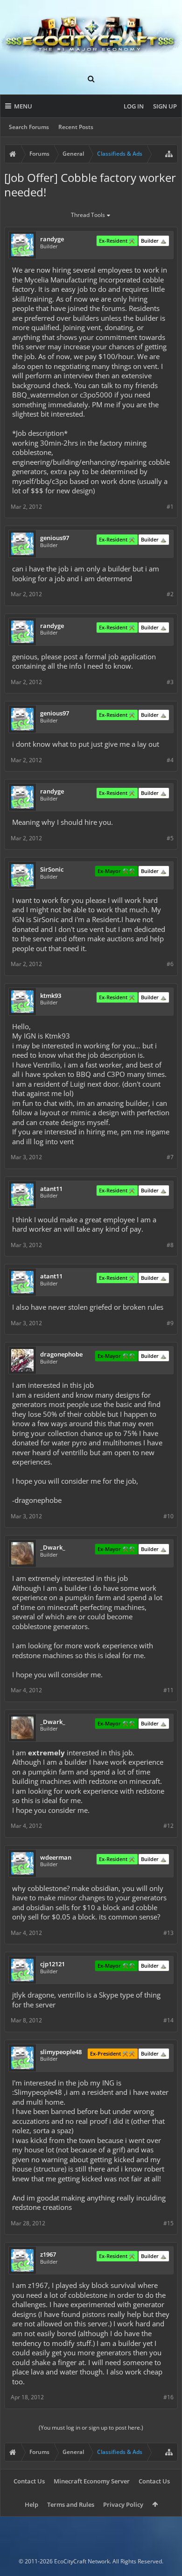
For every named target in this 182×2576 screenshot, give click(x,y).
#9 (170, 1323)
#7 (170, 1157)
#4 (170, 760)
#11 (168, 1690)
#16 (168, 2397)
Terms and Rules (71, 2504)
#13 (168, 1933)
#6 (170, 964)
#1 (170, 507)
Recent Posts (76, 127)
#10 (168, 1516)
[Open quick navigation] (169, 154)
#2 (170, 594)
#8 (170, 1245)
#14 (168, 2020)
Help (31, 2504)
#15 (168, 2223)
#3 (170, 682)
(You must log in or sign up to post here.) (91, 2428)
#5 (170, 838)
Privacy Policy (123, 2504)
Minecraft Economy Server (92, 2481)
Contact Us (29, 2481)
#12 (168, 1826)
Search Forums (29, 127)
